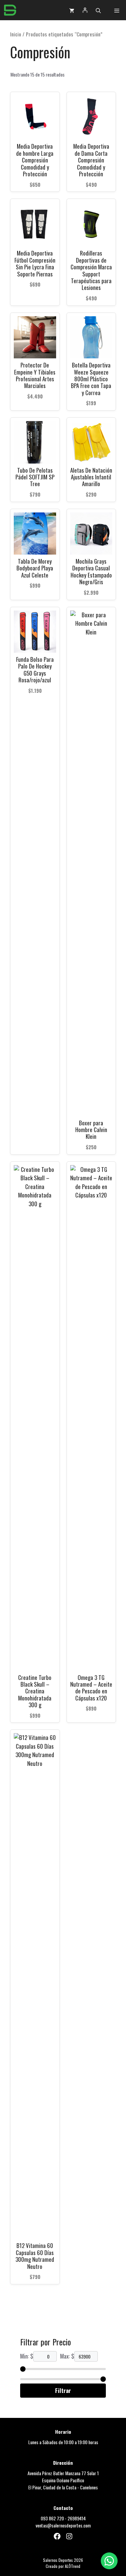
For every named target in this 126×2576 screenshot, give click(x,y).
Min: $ (27, 2356)
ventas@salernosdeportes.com (63, 2525)
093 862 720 (52, 2518)
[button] (98, 10)
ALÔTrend (73, 2566)
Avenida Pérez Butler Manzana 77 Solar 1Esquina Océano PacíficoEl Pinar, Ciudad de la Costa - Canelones (63, 2480)
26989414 (77, 2518)
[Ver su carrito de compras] (72, 10)
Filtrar (63, 2390)
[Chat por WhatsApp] (109, 2561)
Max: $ (67, 2356)
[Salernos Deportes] (10, 10)
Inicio (16, 34)
